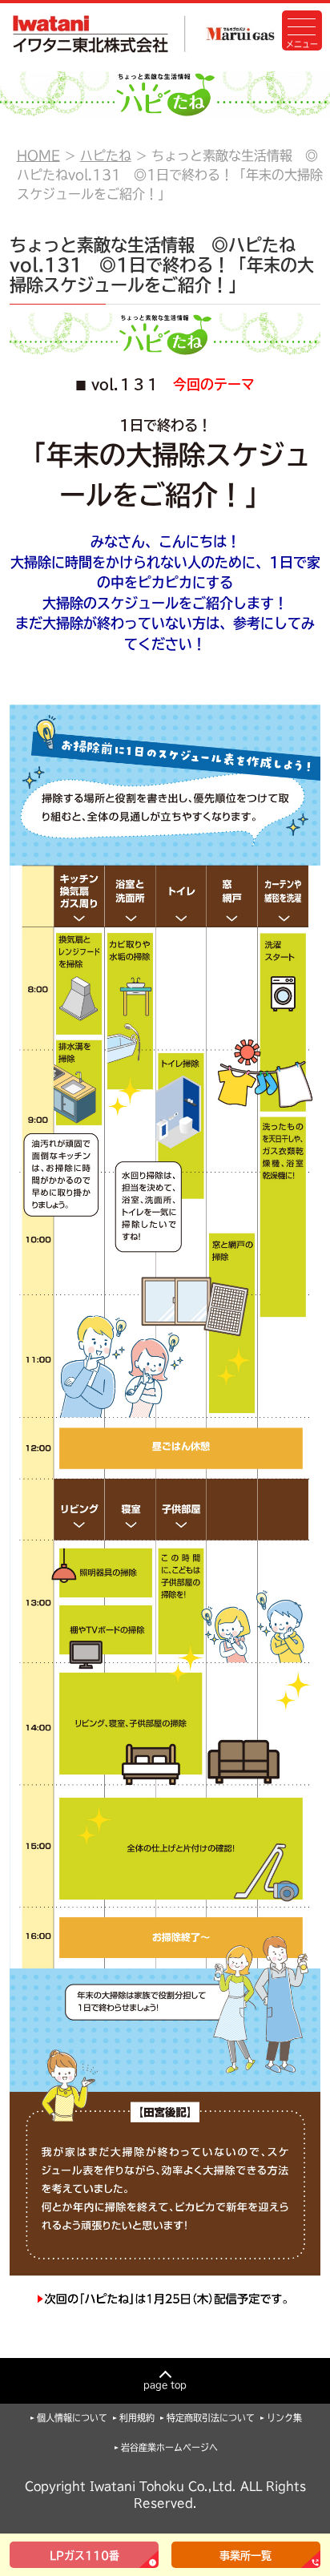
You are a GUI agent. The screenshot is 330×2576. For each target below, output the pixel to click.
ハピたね (106, 155)
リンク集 (284, 2418)
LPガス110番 (85, 2556)
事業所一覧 (245, 2556)
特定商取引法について (211, 2418)
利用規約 (137, 2418)
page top (165, 2385)
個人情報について (72, 2418)
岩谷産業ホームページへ (169, 2447)
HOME (38, 155)
